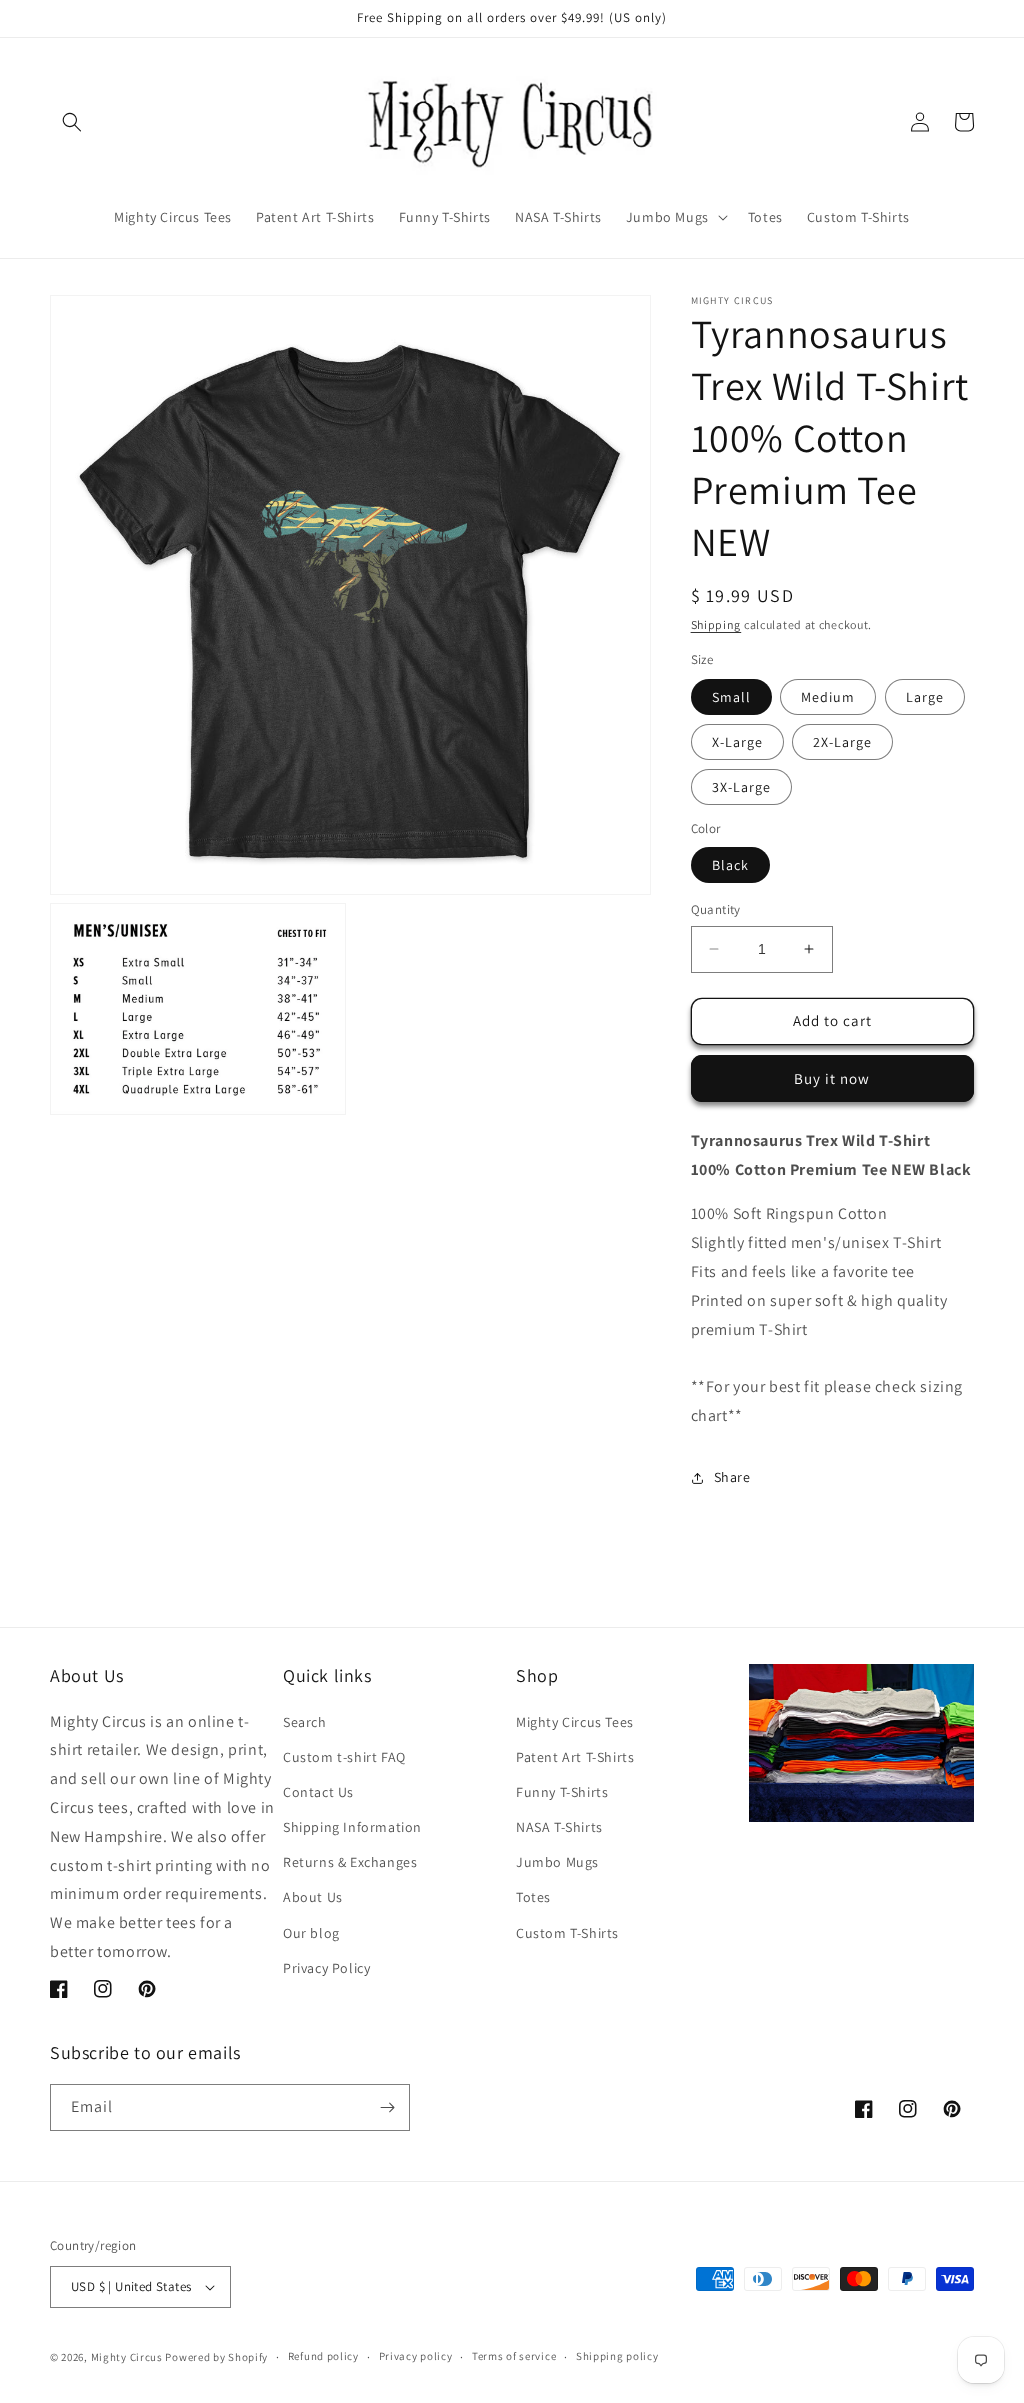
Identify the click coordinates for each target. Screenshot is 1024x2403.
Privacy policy (416, 2356)
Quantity (716, 909)
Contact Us (318, 1792)
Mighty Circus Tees (575, 1722)
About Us (313, 1897)
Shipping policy (617, 2356)
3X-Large (741, 787)
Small (731, 697)
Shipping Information (352, 1827)
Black (730, 865)
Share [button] (732, 1477)
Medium (828, 697)
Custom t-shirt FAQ (344, 1757)
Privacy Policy (326, 1968)
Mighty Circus (127, 2357)
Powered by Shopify (216, 2357)
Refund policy (323, 2356)
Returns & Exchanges (350, 1862)
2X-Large (842, 742)
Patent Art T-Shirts (575, 1757)
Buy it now (832, 1078)
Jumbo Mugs (557, 1862)
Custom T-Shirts (567, 1933)
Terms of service (514, 2356)
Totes (533, 1897)
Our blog (311, 1933)
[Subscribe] (387, 2107)
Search (305, 1722)
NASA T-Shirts (559, 1827)
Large (925, 697)
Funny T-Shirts (562, 1792)
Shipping (716, 624)
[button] (72, 122)
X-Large (737, 742)
